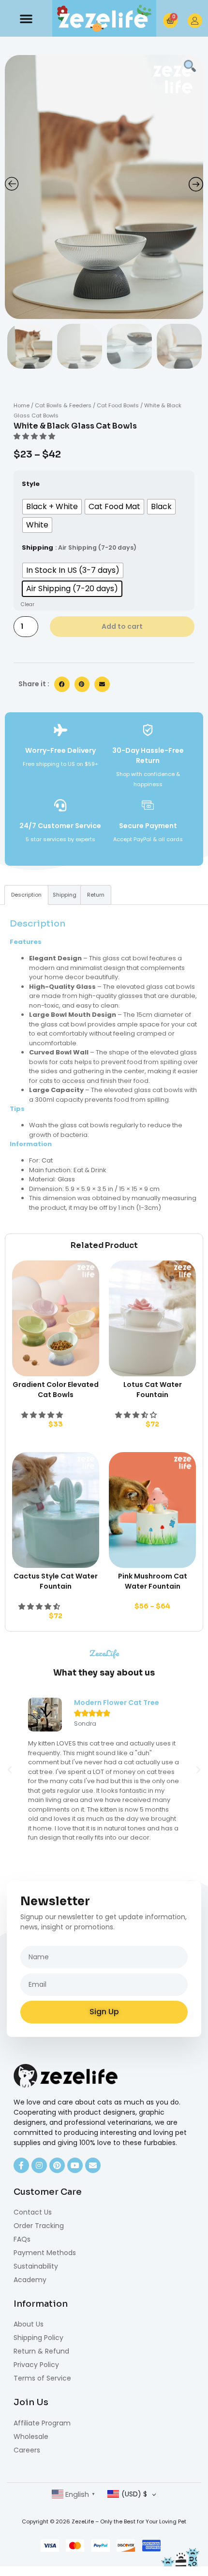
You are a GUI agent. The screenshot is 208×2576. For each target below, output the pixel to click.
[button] (26, 18)
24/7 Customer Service (60, 826)
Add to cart (122, 626)
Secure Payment (148, 826)
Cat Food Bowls (118, 405)
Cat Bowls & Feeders (63, 405)
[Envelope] (93, 2165)
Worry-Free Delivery (60, 750)
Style (31, 484)
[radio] (52, 507)
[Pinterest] (57, 2165)
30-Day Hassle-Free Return (148, 755)
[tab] (26, 895)
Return (96, 895)
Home (22, 405)
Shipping (37, 547)
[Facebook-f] (21, 2165)
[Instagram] (39, 2165)
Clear (28, 604)
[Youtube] (75, 2165)
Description (26, 895)
